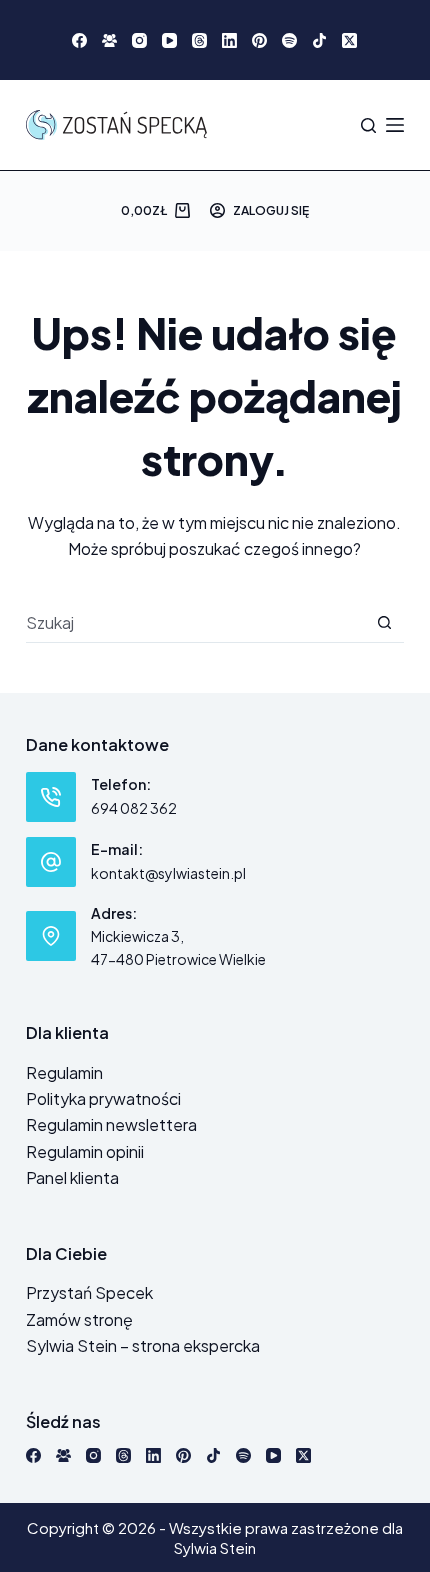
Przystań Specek (89, 1292)
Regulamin (64, 1072)
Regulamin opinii (85, 1151)
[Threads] (199, 40)
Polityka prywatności (103, 1098)
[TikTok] (319, 40)
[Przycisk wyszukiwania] (384, 622)
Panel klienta (72, 1177)
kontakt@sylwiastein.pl (168, 873)
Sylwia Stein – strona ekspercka (143, 1345)
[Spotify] (289, 40)
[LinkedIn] (229, 40)
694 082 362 (134, 808)
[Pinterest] (259, 40)
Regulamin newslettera (111, 1124)
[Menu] (395, 125)
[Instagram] (139, 40)
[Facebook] (79, 40)
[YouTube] (169, 40)
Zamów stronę (79, 1319)
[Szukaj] (368, 125)
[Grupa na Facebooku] (109, 40)
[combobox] (195, 622)
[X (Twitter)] (349, 40)
